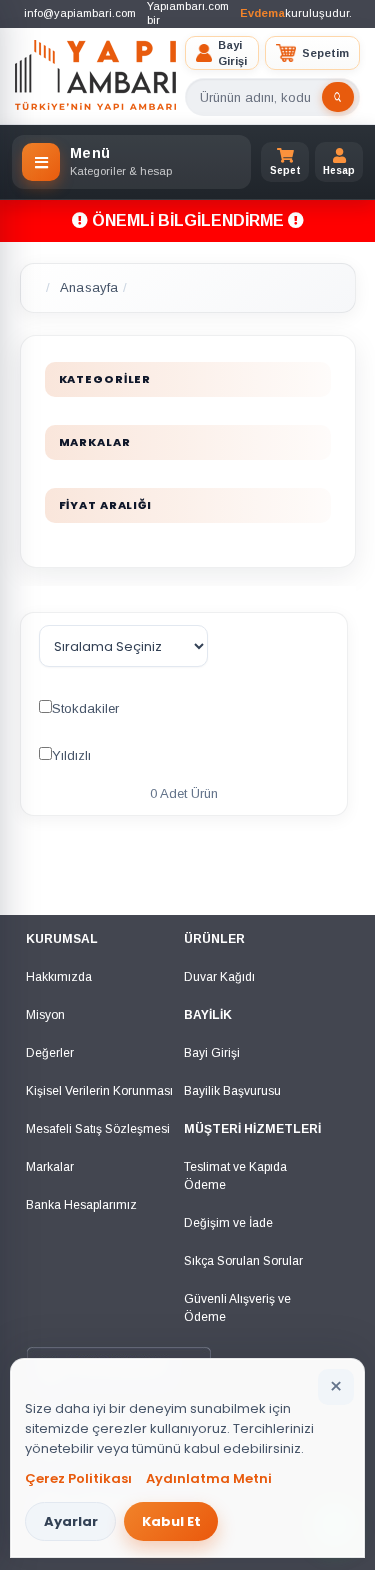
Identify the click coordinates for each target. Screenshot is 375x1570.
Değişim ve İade (228, 1223)
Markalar (50, 1167)
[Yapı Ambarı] (96, 76)
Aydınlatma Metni (209, 1478)
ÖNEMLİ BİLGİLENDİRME (188, 220)
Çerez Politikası (78, 1478)
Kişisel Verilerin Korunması (99, 1091)
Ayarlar (71, 1521)
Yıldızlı (71, 755)
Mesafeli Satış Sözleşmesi (98, 1129)
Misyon (45, 1015)
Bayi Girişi (212, 1053)
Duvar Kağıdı (219, 977)
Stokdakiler (85, 708)
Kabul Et (171, 1521)
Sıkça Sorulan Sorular (243, 1261)
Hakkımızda (59, 977)
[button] (222, 53)
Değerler (50, 1053)
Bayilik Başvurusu (232, 1091)
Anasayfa (89, 287)
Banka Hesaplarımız (81, 1205)
